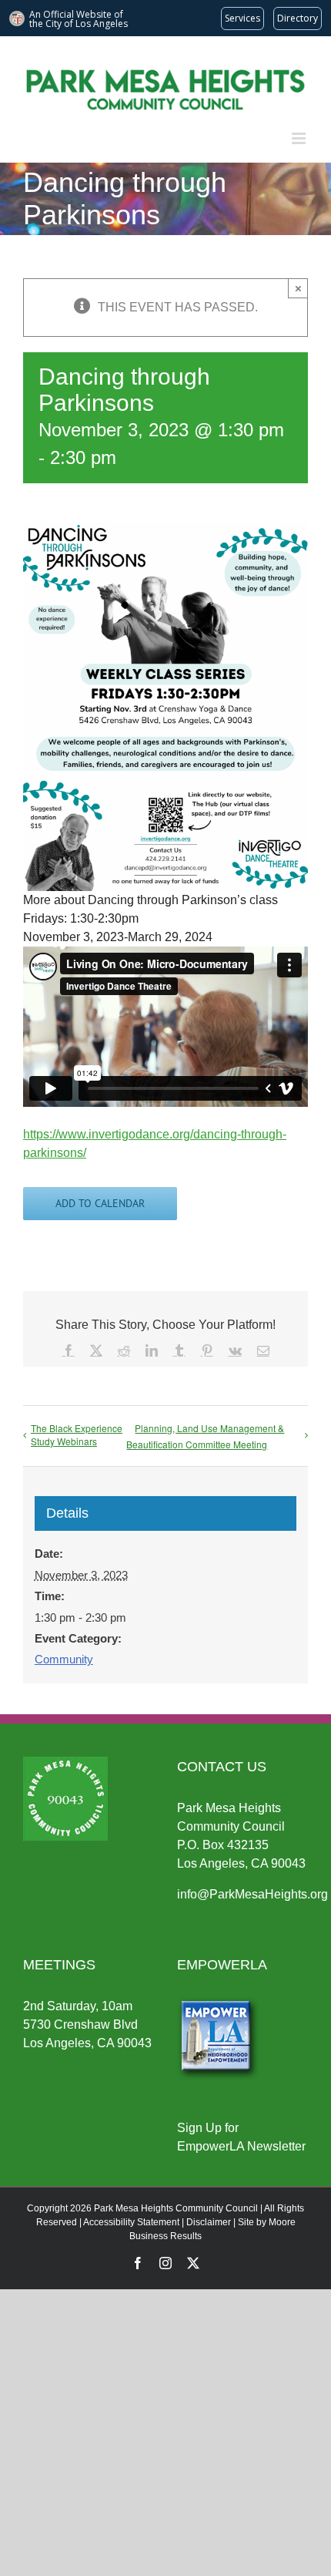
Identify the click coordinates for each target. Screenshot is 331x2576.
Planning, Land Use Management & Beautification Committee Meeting (205, 1436)
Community (64, 1659)
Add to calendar (100, 1204)
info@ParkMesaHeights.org (252, 1894)
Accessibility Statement (131, 2222)
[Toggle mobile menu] (300, 138)
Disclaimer (209, 2222)
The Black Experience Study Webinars (77, 1434)
